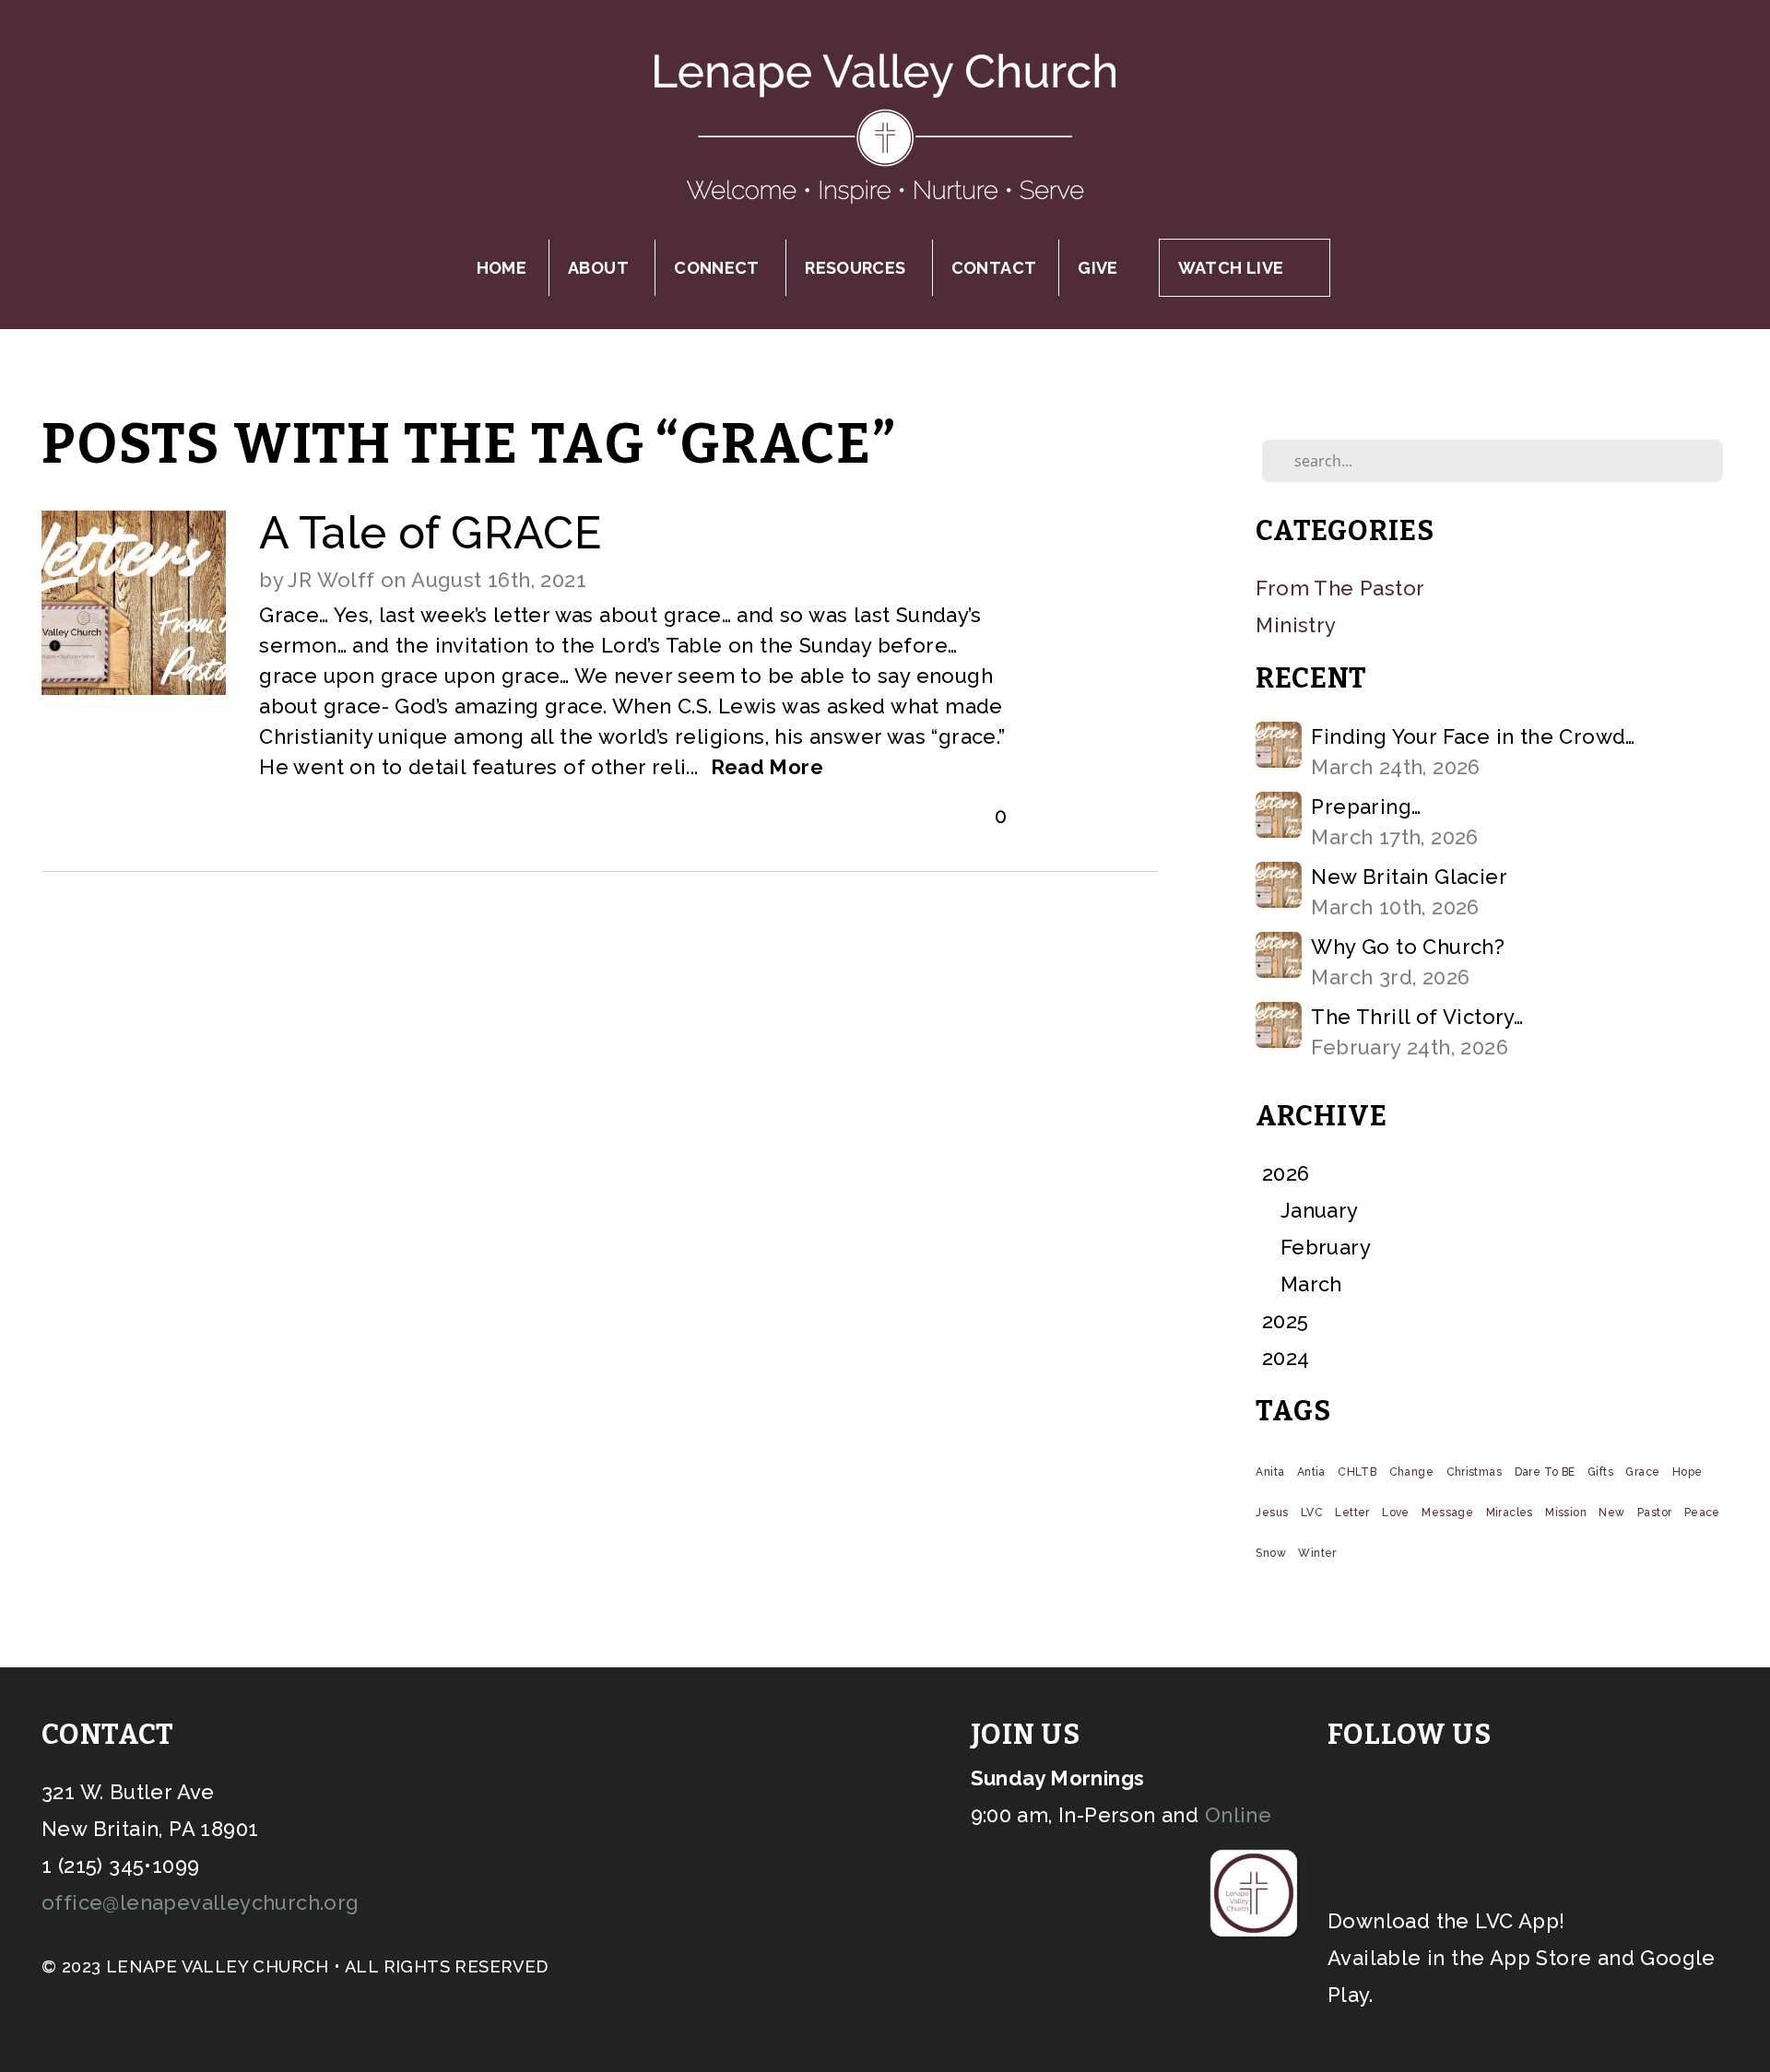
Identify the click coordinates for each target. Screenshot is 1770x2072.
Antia (1311, 1472)
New (1611, 1513)
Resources (857, 268)
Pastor (1654, 1513)
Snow (1271, 1553)
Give (1097, 268)
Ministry (1296, 625)
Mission (1566, 1513)
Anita (1270, 1472)
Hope (1687, 1472)
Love (1396, 1513)
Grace (1642, 1472)
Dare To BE (1545, 1472)
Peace (1702, 1513)
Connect (719, 268)
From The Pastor (1340, 588)
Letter (1352, 1513)
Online (1238, 1815)
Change (1411, 1472)
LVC (1312, 1513)
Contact (994, 268)
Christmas (1475, 1472)
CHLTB (1357, 1472)
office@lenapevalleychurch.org (201, 1902)
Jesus (1272, 1513)
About (600, 268)
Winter (1317, 1553)
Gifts (1600, 1472)
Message (1447, 1513)
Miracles (1510, 1513)
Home (501, 268)
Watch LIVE (1231, 268)
